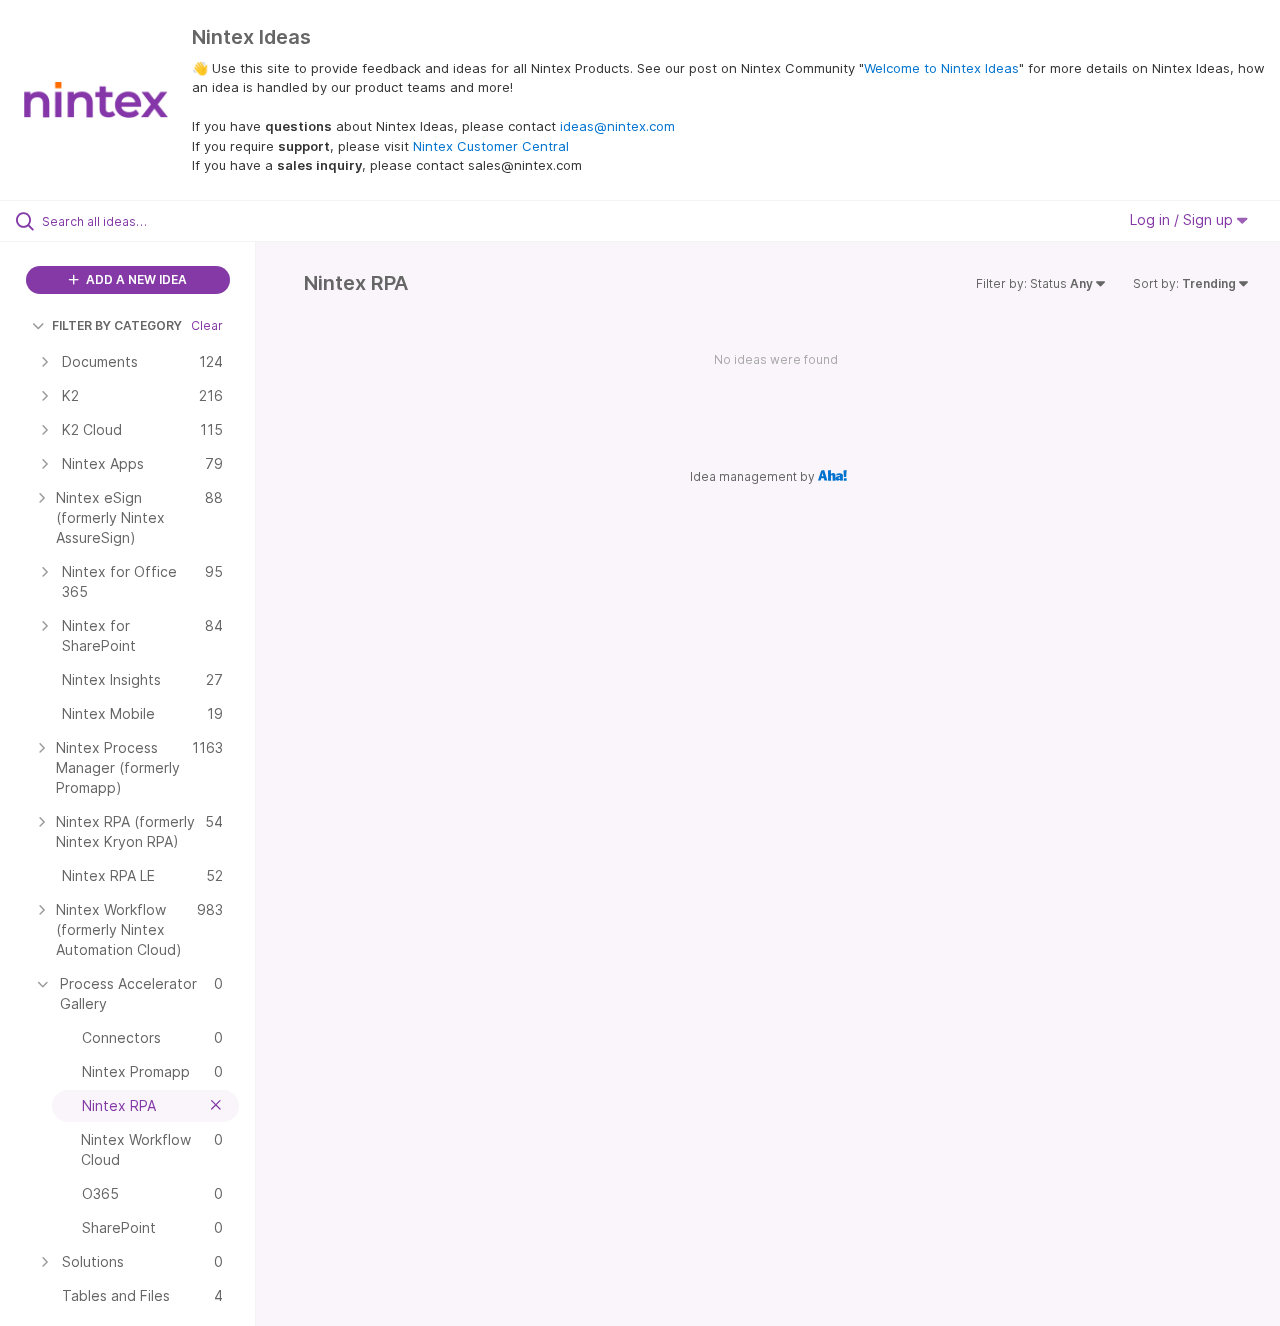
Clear (207, 325)
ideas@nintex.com (617, 126)
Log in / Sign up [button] (1183, 219)
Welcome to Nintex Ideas (941, 68)
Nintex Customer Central (491, 146)
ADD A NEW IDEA (135, 279)
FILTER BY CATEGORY (117, 325)
